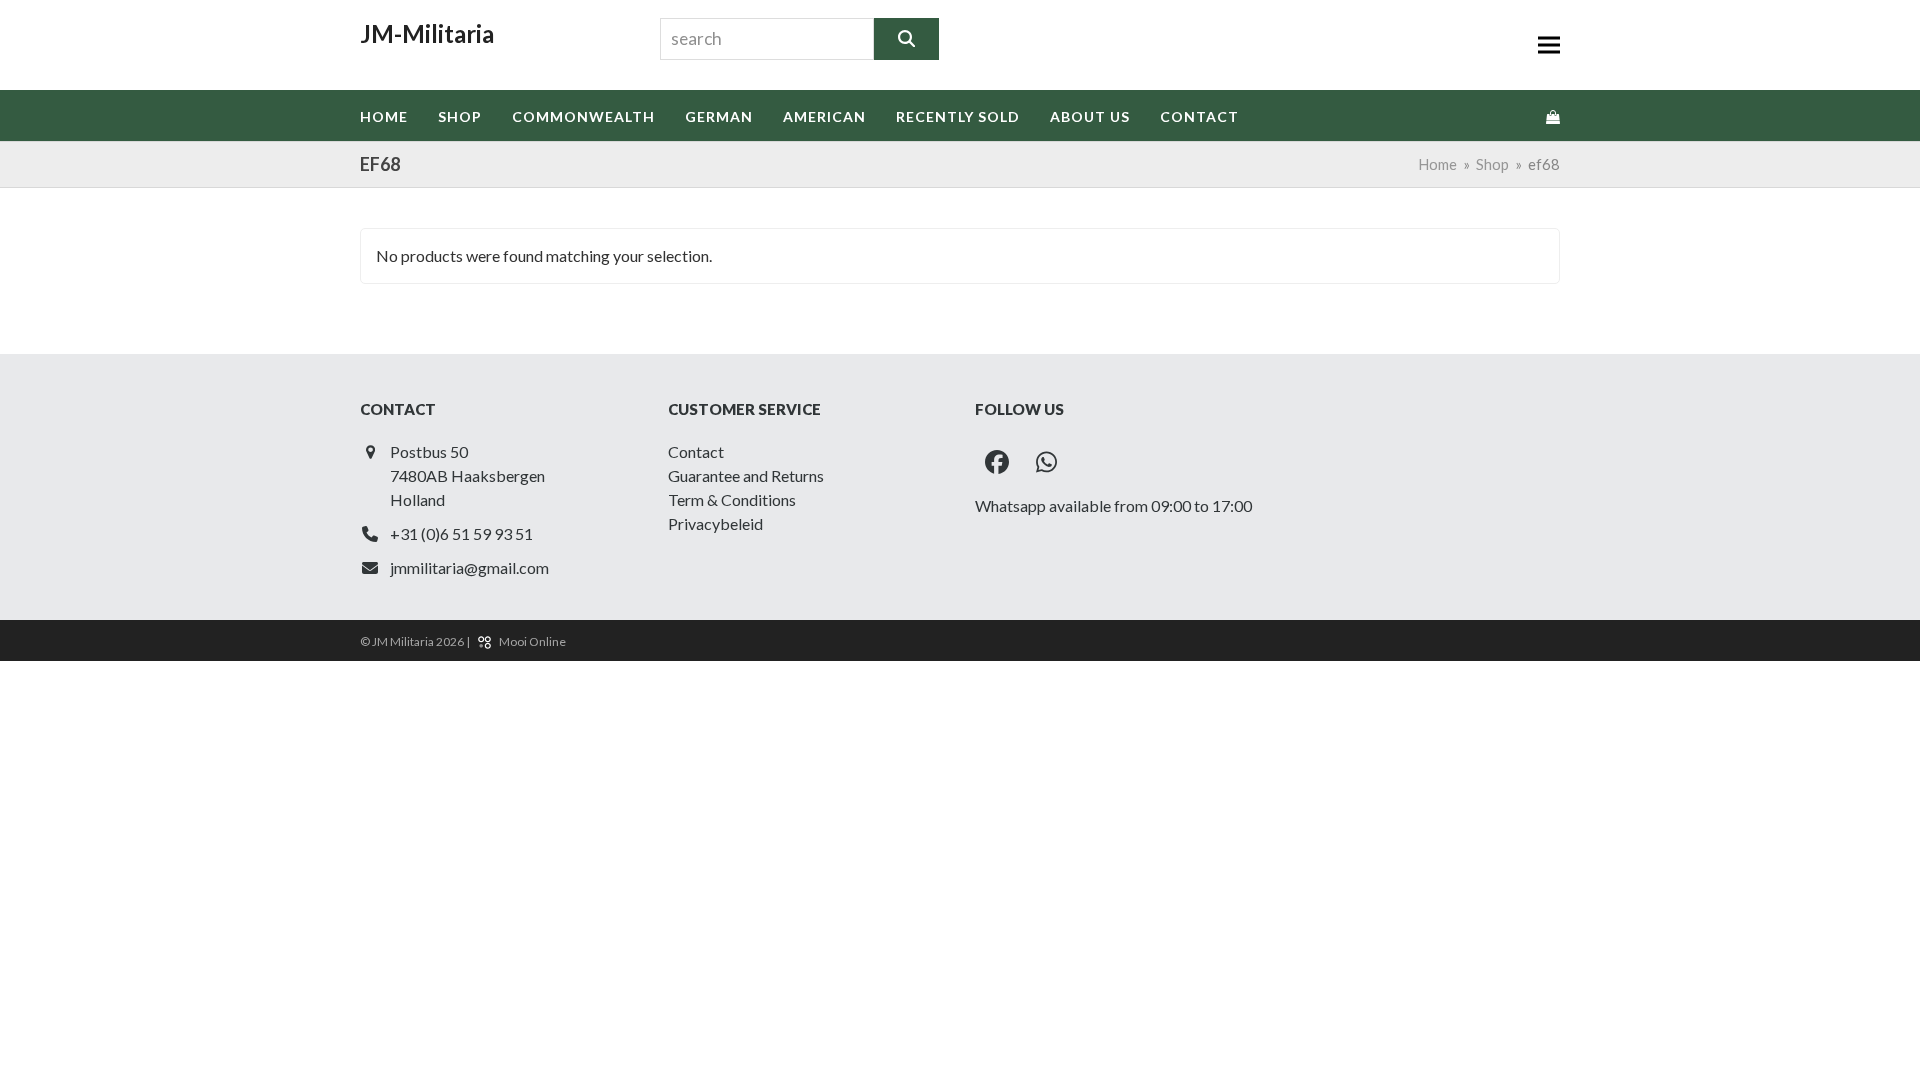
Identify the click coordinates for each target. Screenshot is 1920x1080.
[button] (1549, 45)
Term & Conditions (732, 499)
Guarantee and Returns (746, 475)
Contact (696, 451)
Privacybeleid (715, 523)
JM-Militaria (427, 33)
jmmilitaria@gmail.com (469, 567)
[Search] (906, 39)
